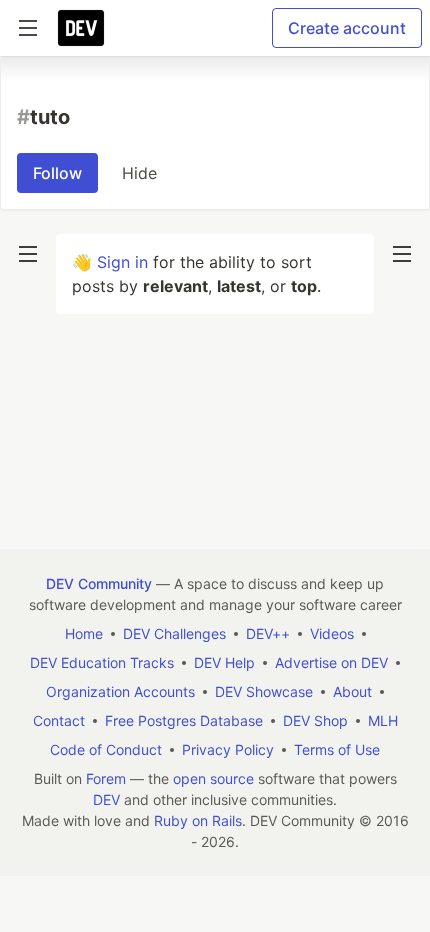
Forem (106, 778)
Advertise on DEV (331, 662)
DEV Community (99, 583)
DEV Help (224, 662)
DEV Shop (315, 720)
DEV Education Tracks (102, 662)
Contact (59, 720)
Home (84, 633)
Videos (332, 633)
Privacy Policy (228, 749)
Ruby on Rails (198, 820)
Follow (57, 173)
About (352, 691)
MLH (383, 720)
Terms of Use (337, 749)
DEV (106, 799)
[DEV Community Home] (81, 28)
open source (213, 778)
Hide (139, 173)
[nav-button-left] (28, 254)
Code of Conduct (106, 749)
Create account (347, 28)
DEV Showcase (264, 691)
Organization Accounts (120, 691)
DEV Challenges (174, 633)
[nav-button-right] (402, 254)
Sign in (122, 262)
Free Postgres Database (184, 720)
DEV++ (268, 633)
